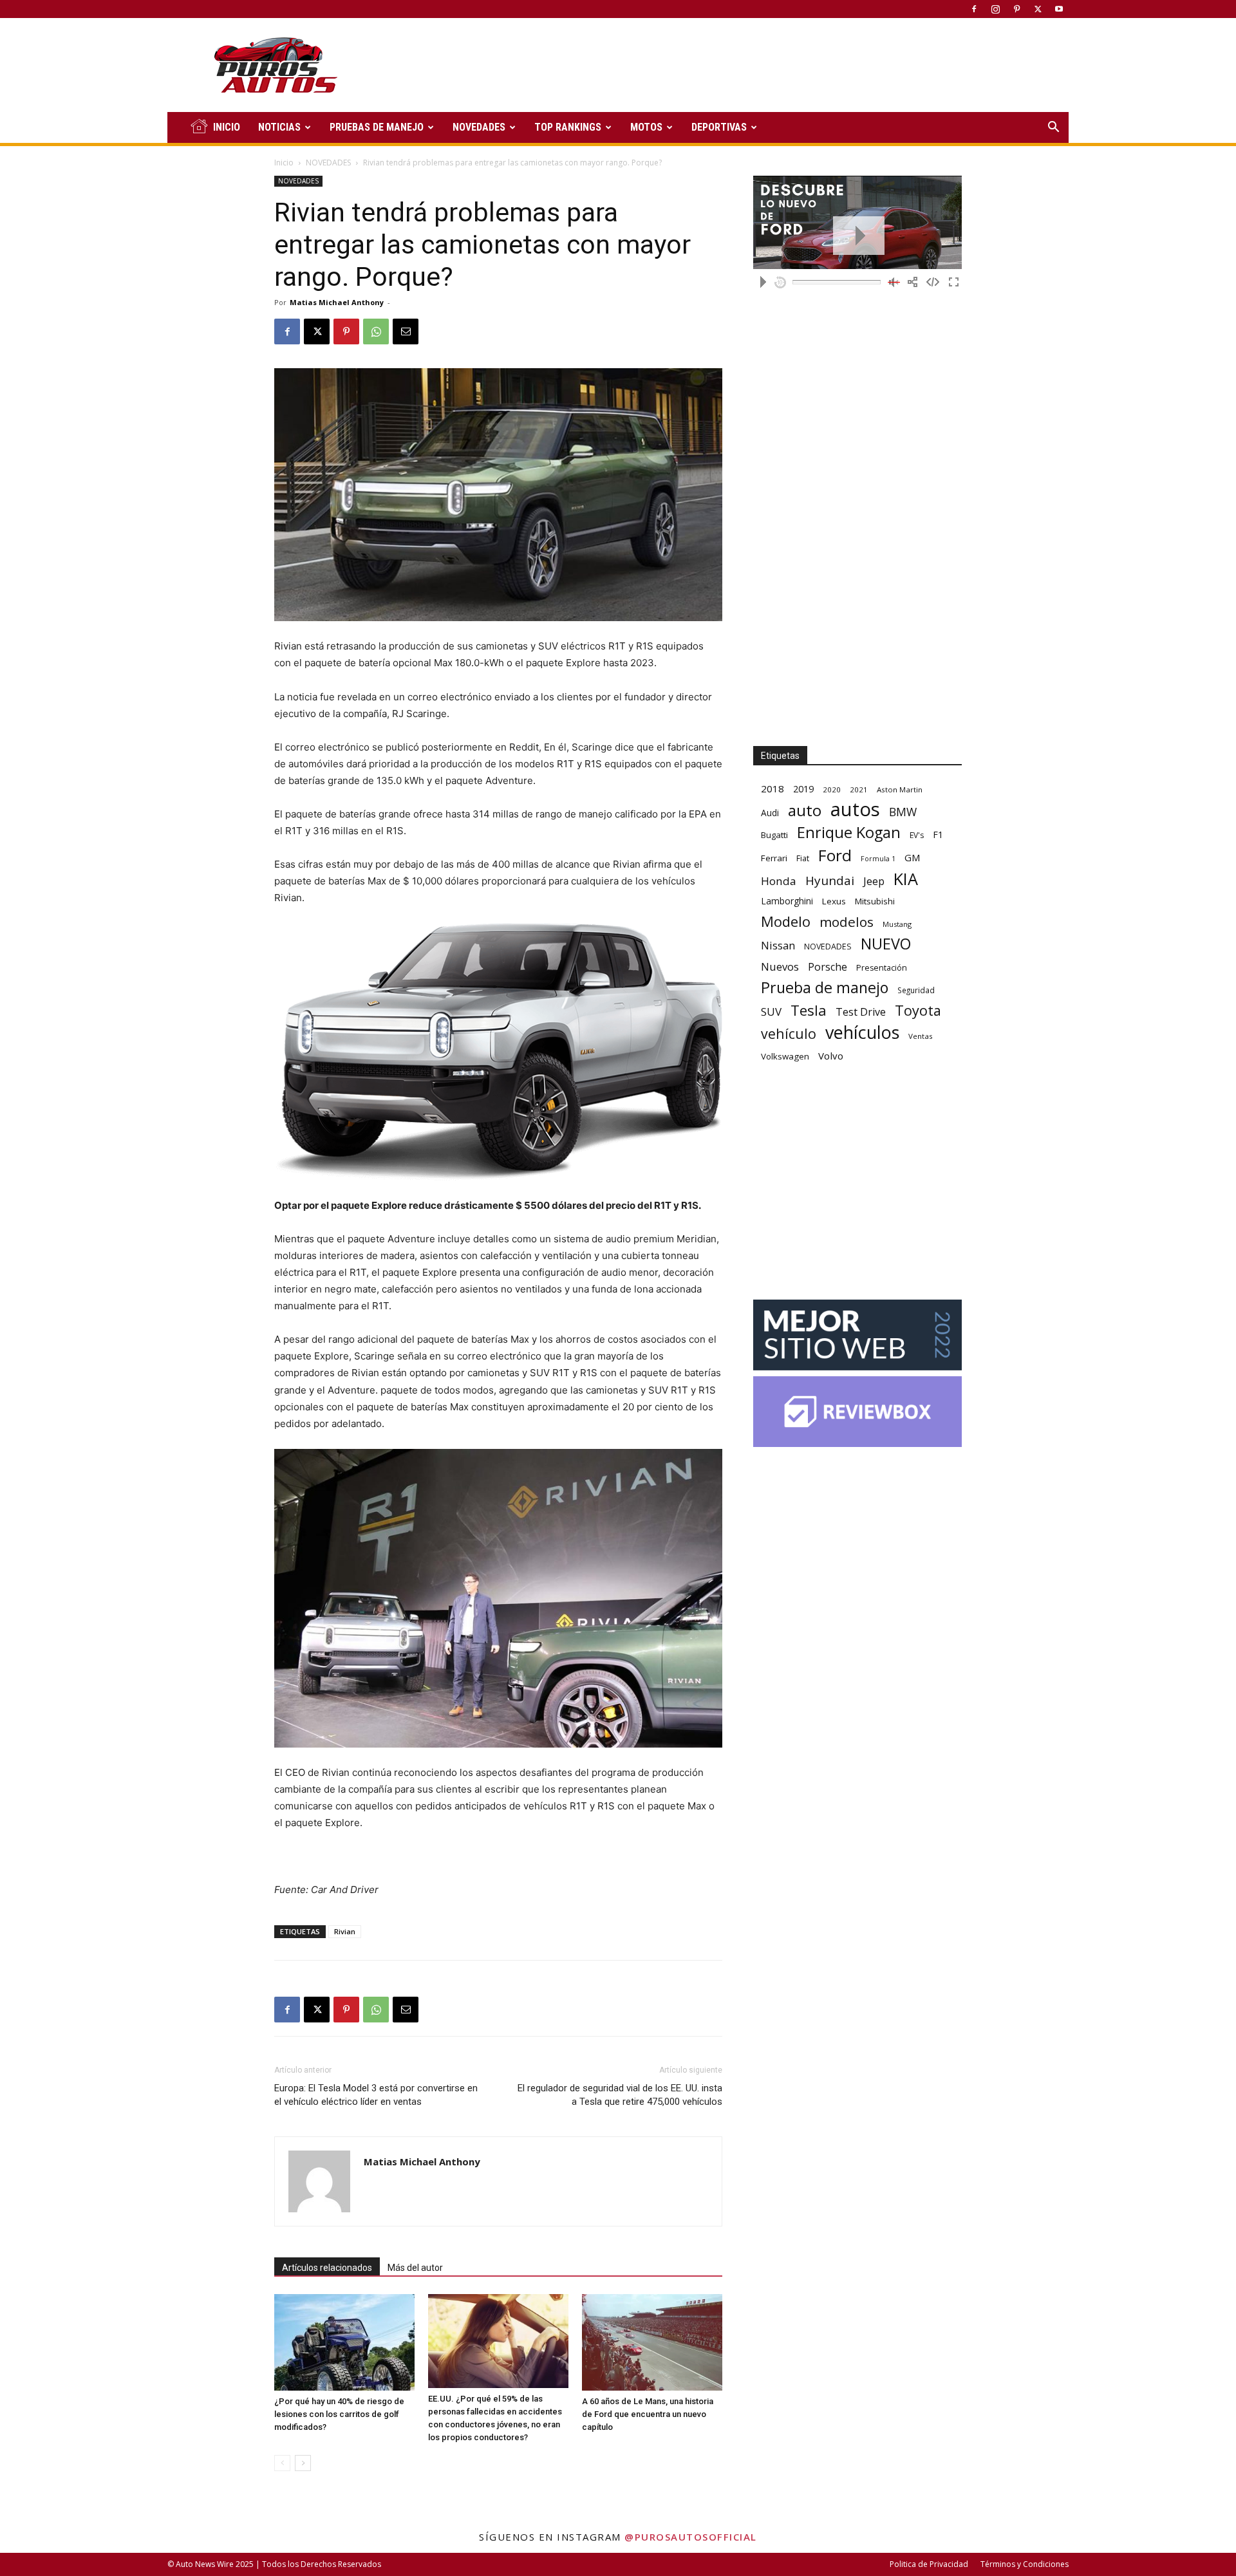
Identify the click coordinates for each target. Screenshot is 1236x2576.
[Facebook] (974, 9)
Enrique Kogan (849, 833)
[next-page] (303, 2463)
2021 (859, 789)
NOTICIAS (279, 127)
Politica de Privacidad (929, 2564)
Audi (770, 813)
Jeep (874, 881)
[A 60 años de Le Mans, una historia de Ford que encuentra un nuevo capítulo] (652, 2342)
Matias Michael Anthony (337, 302)
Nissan (778, 945)
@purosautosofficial (691, 2537)
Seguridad (916, 990)
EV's (917, 835)
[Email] (406, 331)
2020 (832, 789)
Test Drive (861, 1012)
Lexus (834, 901)
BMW (903, 812)
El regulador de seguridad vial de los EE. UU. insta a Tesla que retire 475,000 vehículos (620, 2095)
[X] (1038, 9)
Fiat (803, 858)
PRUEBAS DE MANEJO (377, 127)
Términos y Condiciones (1025, 2564)
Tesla (809, 1010)
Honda (779, 881)
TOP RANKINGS (568, 127)
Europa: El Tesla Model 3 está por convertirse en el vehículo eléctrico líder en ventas (376, 2095)
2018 (772, 789)
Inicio (284, 163)
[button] (1053, 128)
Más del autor (415, 2268)
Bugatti (774, 835)
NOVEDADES (479, 127)
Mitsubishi (875, 901)
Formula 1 (878, 859)
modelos (847, 922)
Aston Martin (900, 789)
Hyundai (830, 881)
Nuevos (780, 966)
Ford (835, 855)
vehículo (789, 1033)
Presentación (882, 968)
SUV (771, 1012)
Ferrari (774, 858)
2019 (803, 789)
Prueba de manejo (825, 988)
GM (913, 857)
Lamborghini (787, 901)
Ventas (921, 1036)
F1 (938, 835)
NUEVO (886, 944)
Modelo (786, 921)
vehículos (862, 1032)
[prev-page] (282, 2463)
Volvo (831, 1056)
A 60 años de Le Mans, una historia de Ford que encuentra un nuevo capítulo (648, 2414)
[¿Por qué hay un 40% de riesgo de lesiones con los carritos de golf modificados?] (344, 2342)
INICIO (227, 127)
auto (805, 810)
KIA (906, 879)
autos (855, 809)
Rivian (345, 1931)
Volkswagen (785, 1056)
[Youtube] (1059, 9)
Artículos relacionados (327, 2268)
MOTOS (646, 127)
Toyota (918, 1010)
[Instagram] (995, 9)
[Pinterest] (1016, 9)
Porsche (828, 967)
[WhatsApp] (376, 331)
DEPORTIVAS (719, 127)
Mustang (897, 924)
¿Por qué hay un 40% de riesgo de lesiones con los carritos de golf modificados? (339, 2414)
